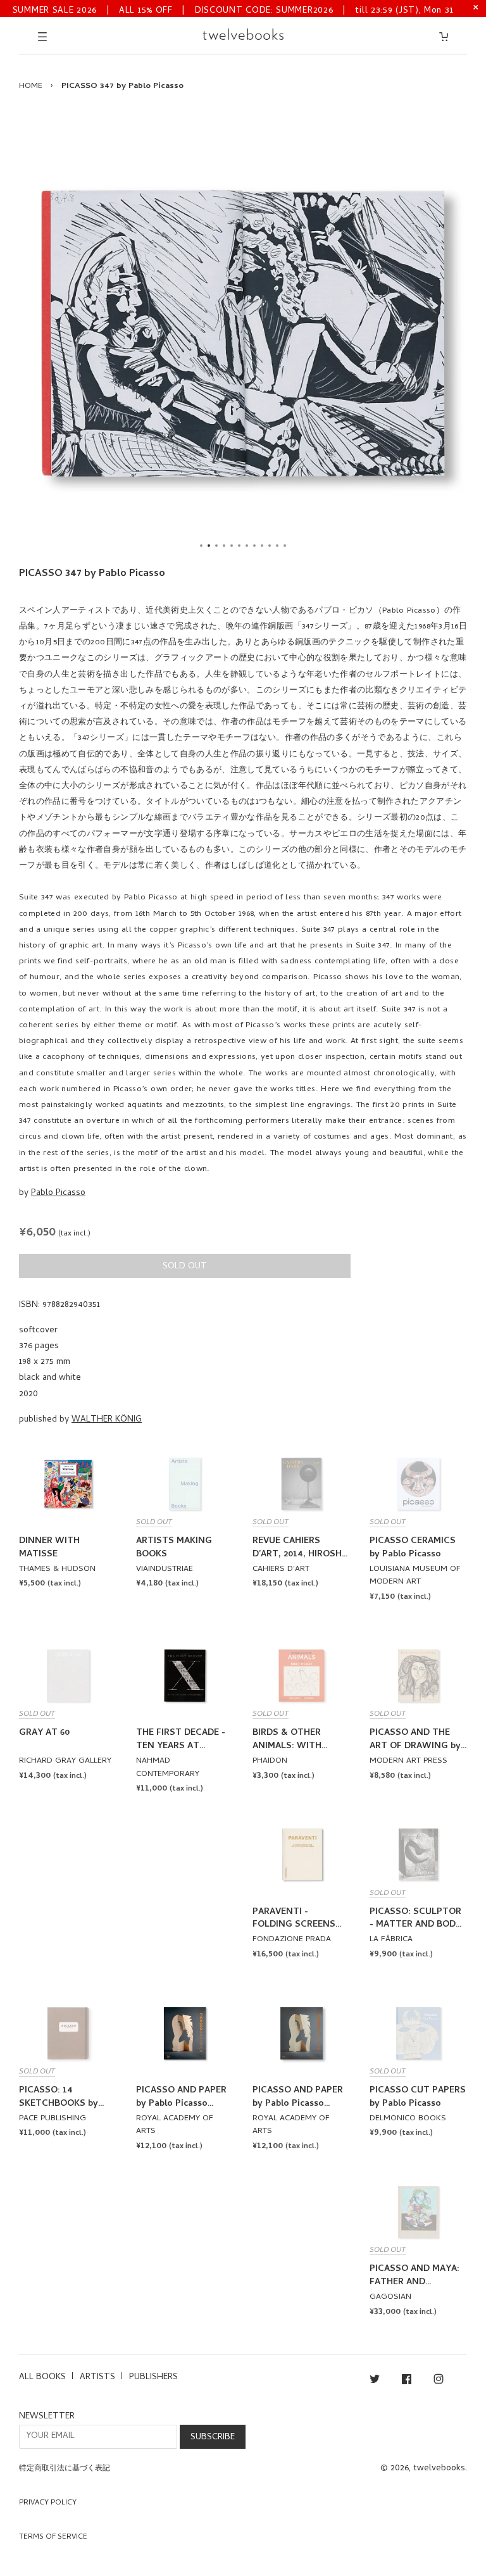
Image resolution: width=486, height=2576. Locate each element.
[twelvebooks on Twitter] (375, 2381)
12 (285, 546)
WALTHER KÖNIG (107, 1420)
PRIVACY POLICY (48, 2503)
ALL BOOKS (42, 2378)
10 (270, 546)
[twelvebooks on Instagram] (439, 2381)
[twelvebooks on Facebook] (407, 2381)
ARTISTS (97, 2378)
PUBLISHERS (153, 2378)
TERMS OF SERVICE (53, 2537)
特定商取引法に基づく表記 (65, 2469)
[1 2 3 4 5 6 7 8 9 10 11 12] (243, 334)
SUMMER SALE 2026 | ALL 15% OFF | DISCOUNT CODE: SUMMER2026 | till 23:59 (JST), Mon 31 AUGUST (233, 10)
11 (277, 546)
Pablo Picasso (58, 1193)
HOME (31, 86)
